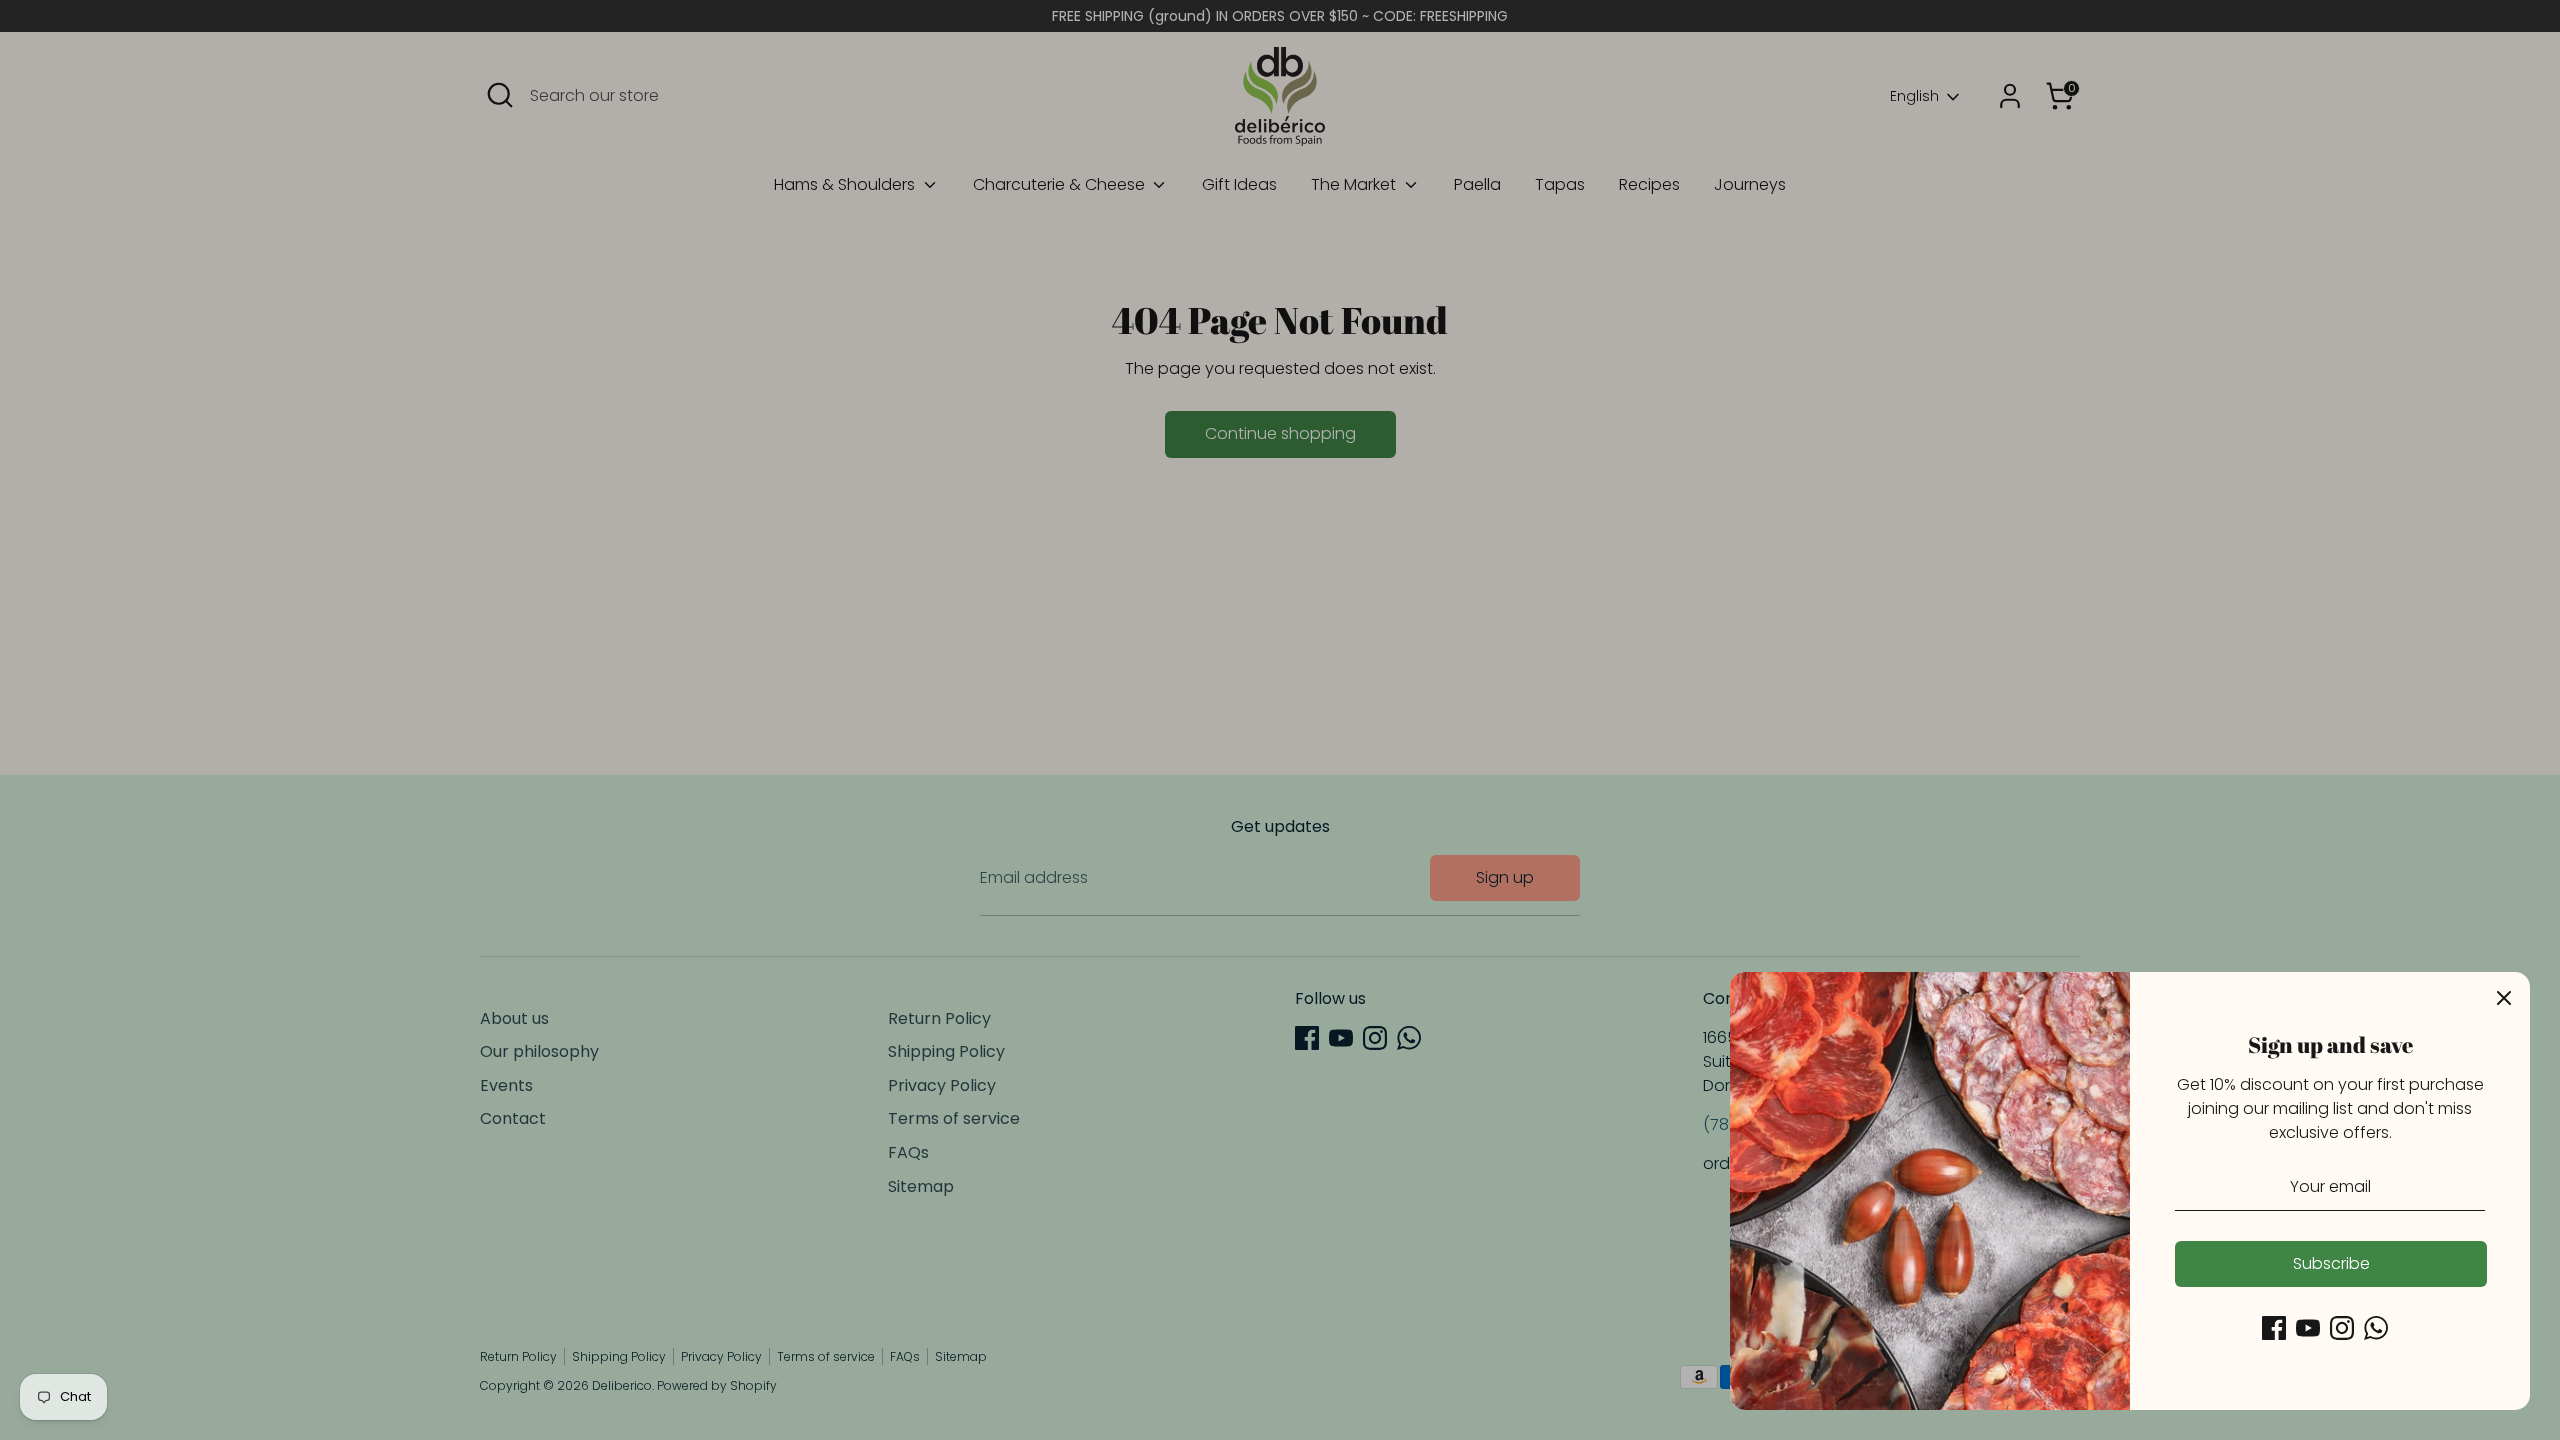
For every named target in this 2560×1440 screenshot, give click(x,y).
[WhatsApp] (2376, 1328)
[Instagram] (2342, 1328)
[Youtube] (2308, 1328)
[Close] (2504, 998)
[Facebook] (2274, 1328)
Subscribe (2331, 1263)
